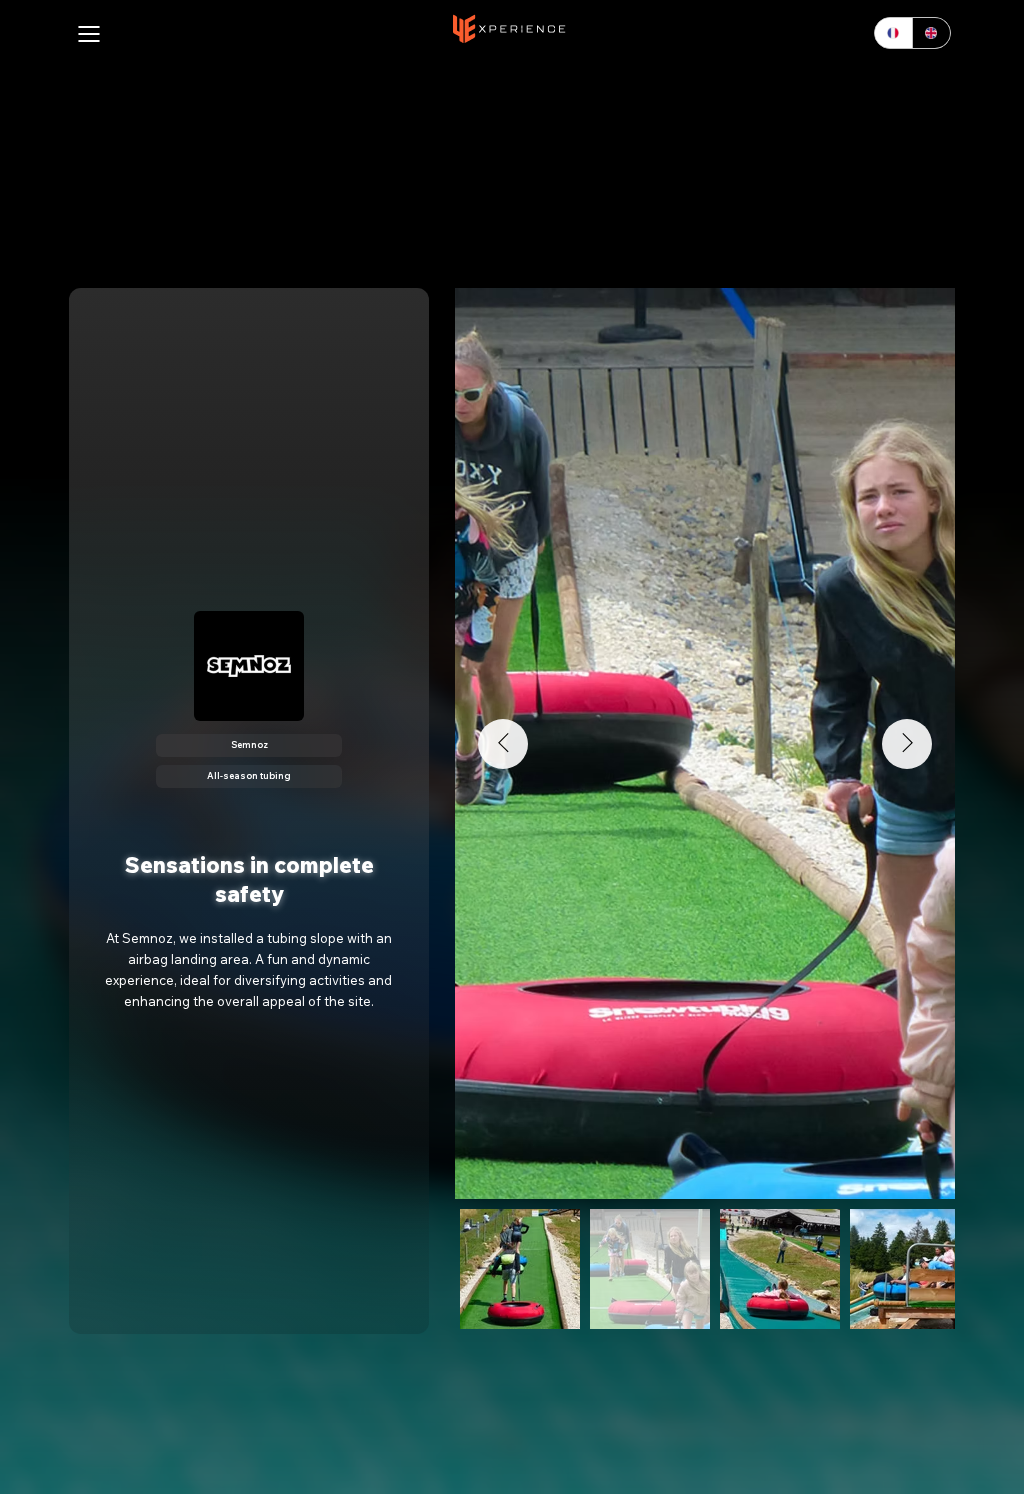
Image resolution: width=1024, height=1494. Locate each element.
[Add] (509, 29)
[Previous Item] (503, 744)
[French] (893, 32)
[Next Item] (907, 744)
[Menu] (90, 34)
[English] (931, 32)
